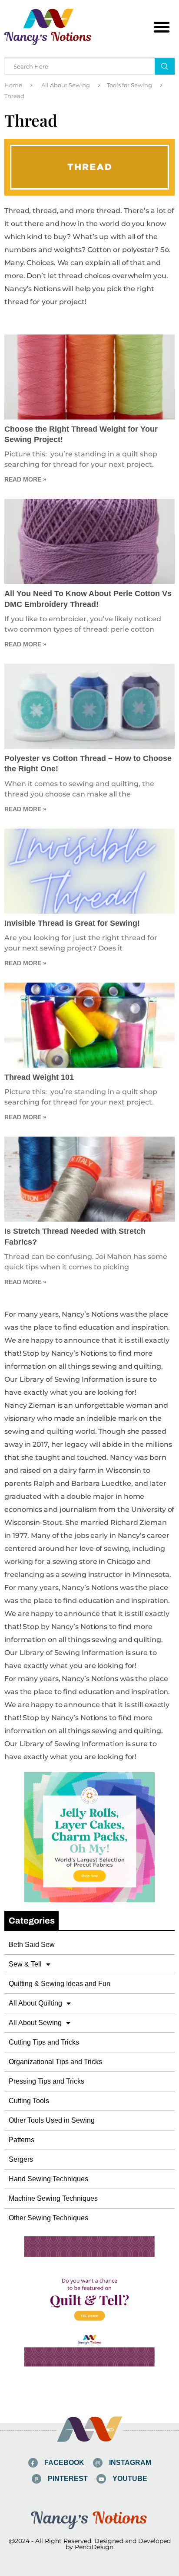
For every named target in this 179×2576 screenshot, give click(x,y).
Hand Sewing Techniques (48, 2179)
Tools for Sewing (129, 85)
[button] (162, 27)
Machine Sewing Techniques (53, 2198)
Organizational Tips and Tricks (55, 2062)
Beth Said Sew (32, 1945)
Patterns (22, 2140)
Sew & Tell (25, 1964)
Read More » (25, 479)
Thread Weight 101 (39, 1077)
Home (13, 85)
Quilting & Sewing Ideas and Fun (60, 1984)
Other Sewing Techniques (48, 2218)
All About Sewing (66, 85)
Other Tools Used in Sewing (52, 2120)
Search (165, 66)
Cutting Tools (29, 2101)
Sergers (21, 2159)
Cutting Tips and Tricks (44, 2042)
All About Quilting (35, 2003)
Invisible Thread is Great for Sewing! (72, 923)
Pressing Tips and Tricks (46, 2081)
